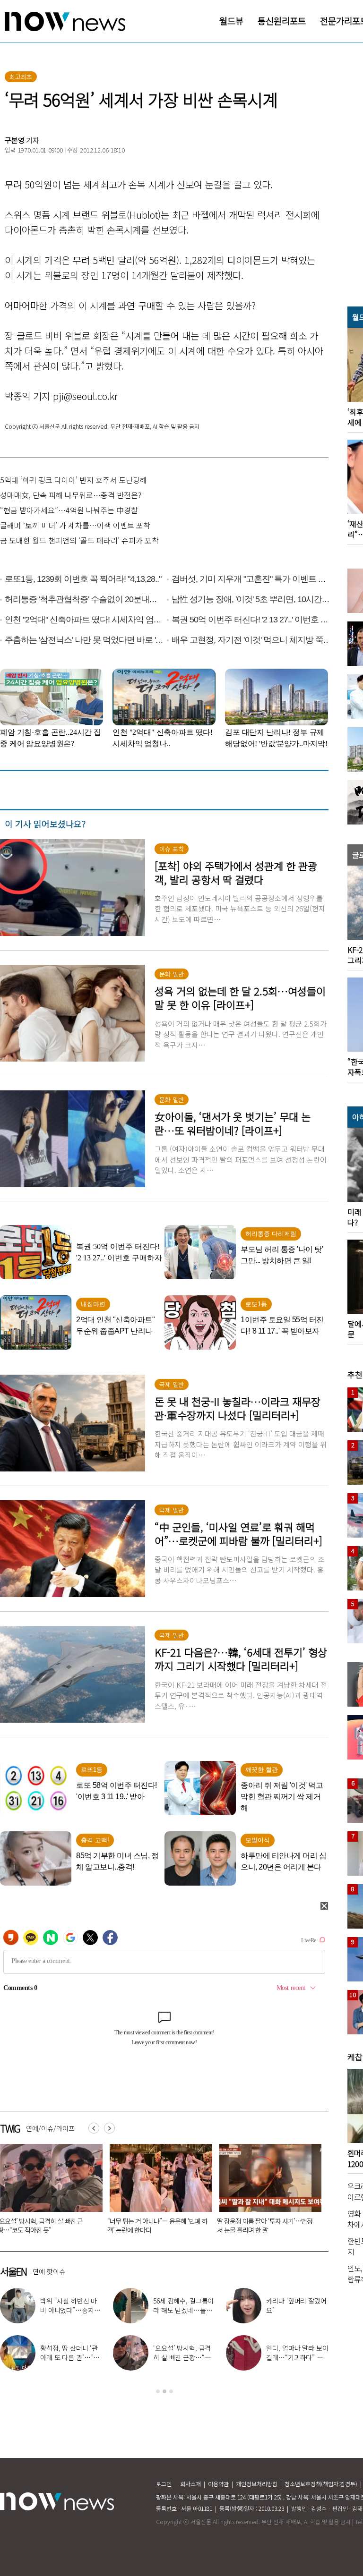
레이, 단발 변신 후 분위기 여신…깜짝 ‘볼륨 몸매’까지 (302, 2310)
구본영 (15, 140)
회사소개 (190, 2484)
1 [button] (158, 2391)
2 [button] (164, 2391)
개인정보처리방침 (257, 2484)
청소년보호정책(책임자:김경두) (321, 2484)
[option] (157, 2192)
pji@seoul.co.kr (85, 396)
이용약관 (218, 2484)
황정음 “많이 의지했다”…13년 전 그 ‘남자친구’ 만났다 (266, 2225)
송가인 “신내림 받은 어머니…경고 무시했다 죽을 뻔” (187, 2357)
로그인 (164, 2484)
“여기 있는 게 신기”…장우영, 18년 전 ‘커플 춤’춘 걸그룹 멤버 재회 (76, 2357)
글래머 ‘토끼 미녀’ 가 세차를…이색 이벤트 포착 (75, 525)
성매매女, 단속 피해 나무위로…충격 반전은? (71, 495)
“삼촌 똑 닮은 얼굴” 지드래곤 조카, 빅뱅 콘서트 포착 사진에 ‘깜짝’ (190, 2310)
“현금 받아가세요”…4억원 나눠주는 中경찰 (69, 510)
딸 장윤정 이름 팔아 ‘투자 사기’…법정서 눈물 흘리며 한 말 (155, 2225)
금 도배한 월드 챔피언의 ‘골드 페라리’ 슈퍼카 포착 (79, 540)
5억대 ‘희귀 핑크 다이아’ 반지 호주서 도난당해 (73, 480)
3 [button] (171, 2391)
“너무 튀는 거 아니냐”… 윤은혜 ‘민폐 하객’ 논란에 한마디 (75, 2310)
